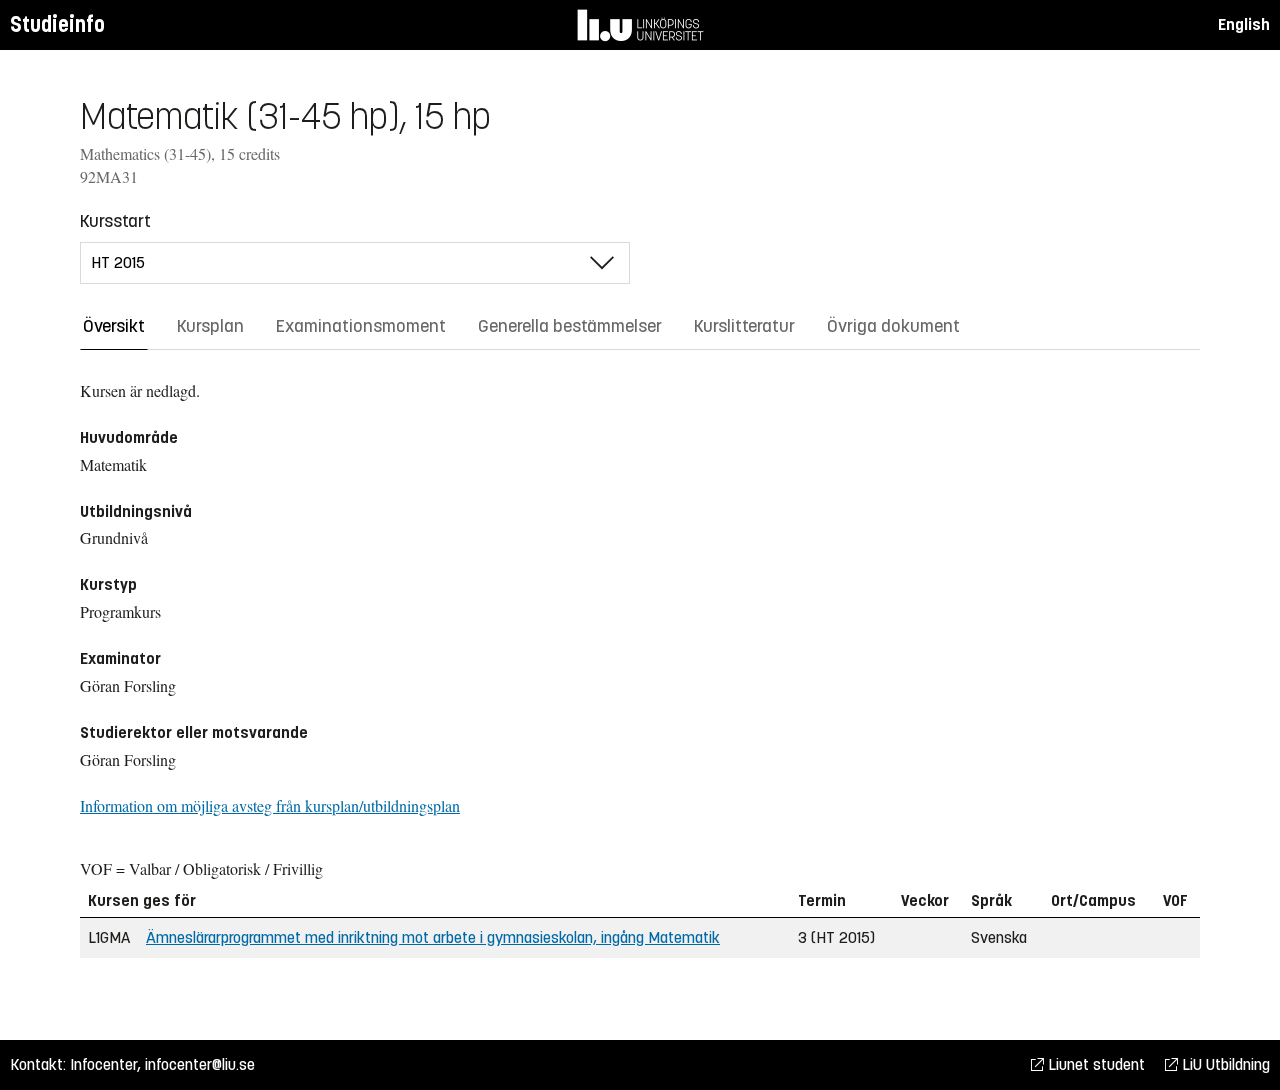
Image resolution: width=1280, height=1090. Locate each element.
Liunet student (1094, 1064)
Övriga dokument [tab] (893, 326)
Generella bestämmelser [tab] (570, 326)
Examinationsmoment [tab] (361, 326)
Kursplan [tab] (210, 326)
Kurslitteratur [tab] (744, 326)
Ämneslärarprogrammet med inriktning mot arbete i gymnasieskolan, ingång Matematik (433, 937)
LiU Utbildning (1224, 1064)
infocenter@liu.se (200, 1064)
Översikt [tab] (114, 326)
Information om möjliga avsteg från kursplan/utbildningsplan (270, 805)
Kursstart (115, 221)
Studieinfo (57, 24)
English (1244, 24)
